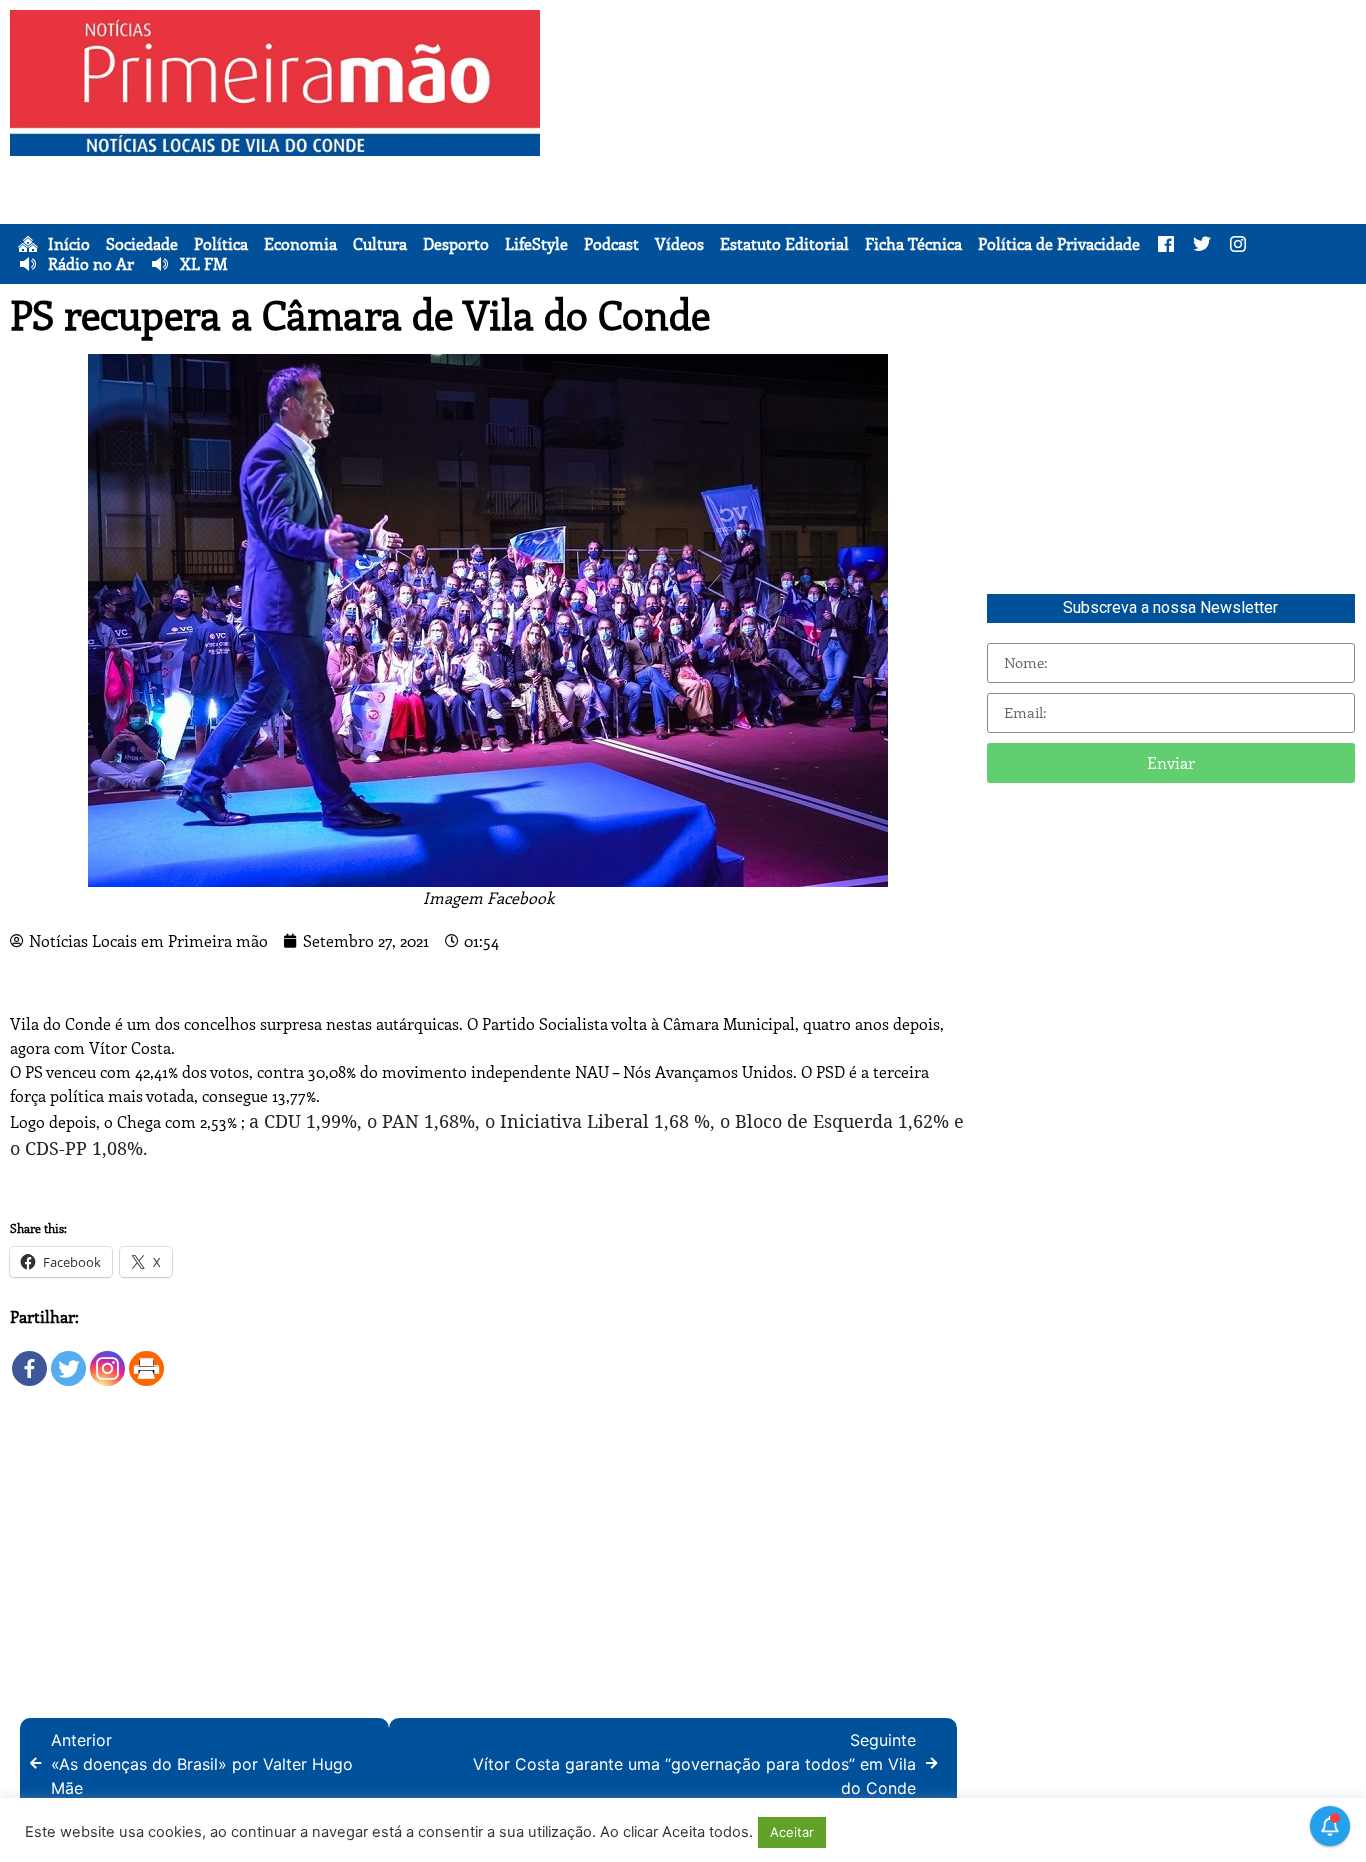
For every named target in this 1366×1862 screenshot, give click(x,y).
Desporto (456, 244)
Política (221, 244)
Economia (300, 244)
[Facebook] (29, 1358)
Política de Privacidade (1059, 244)
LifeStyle (536, 244)
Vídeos (679, 244)
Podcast (611, 244)
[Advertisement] (958, 150)
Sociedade (142, 244)
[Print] (146, 1358)
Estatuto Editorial (784, 244)
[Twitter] (68, 1358)
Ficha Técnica (913, 244)
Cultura (380, 244)
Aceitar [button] (792, 1832)
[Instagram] (107, 1358)
